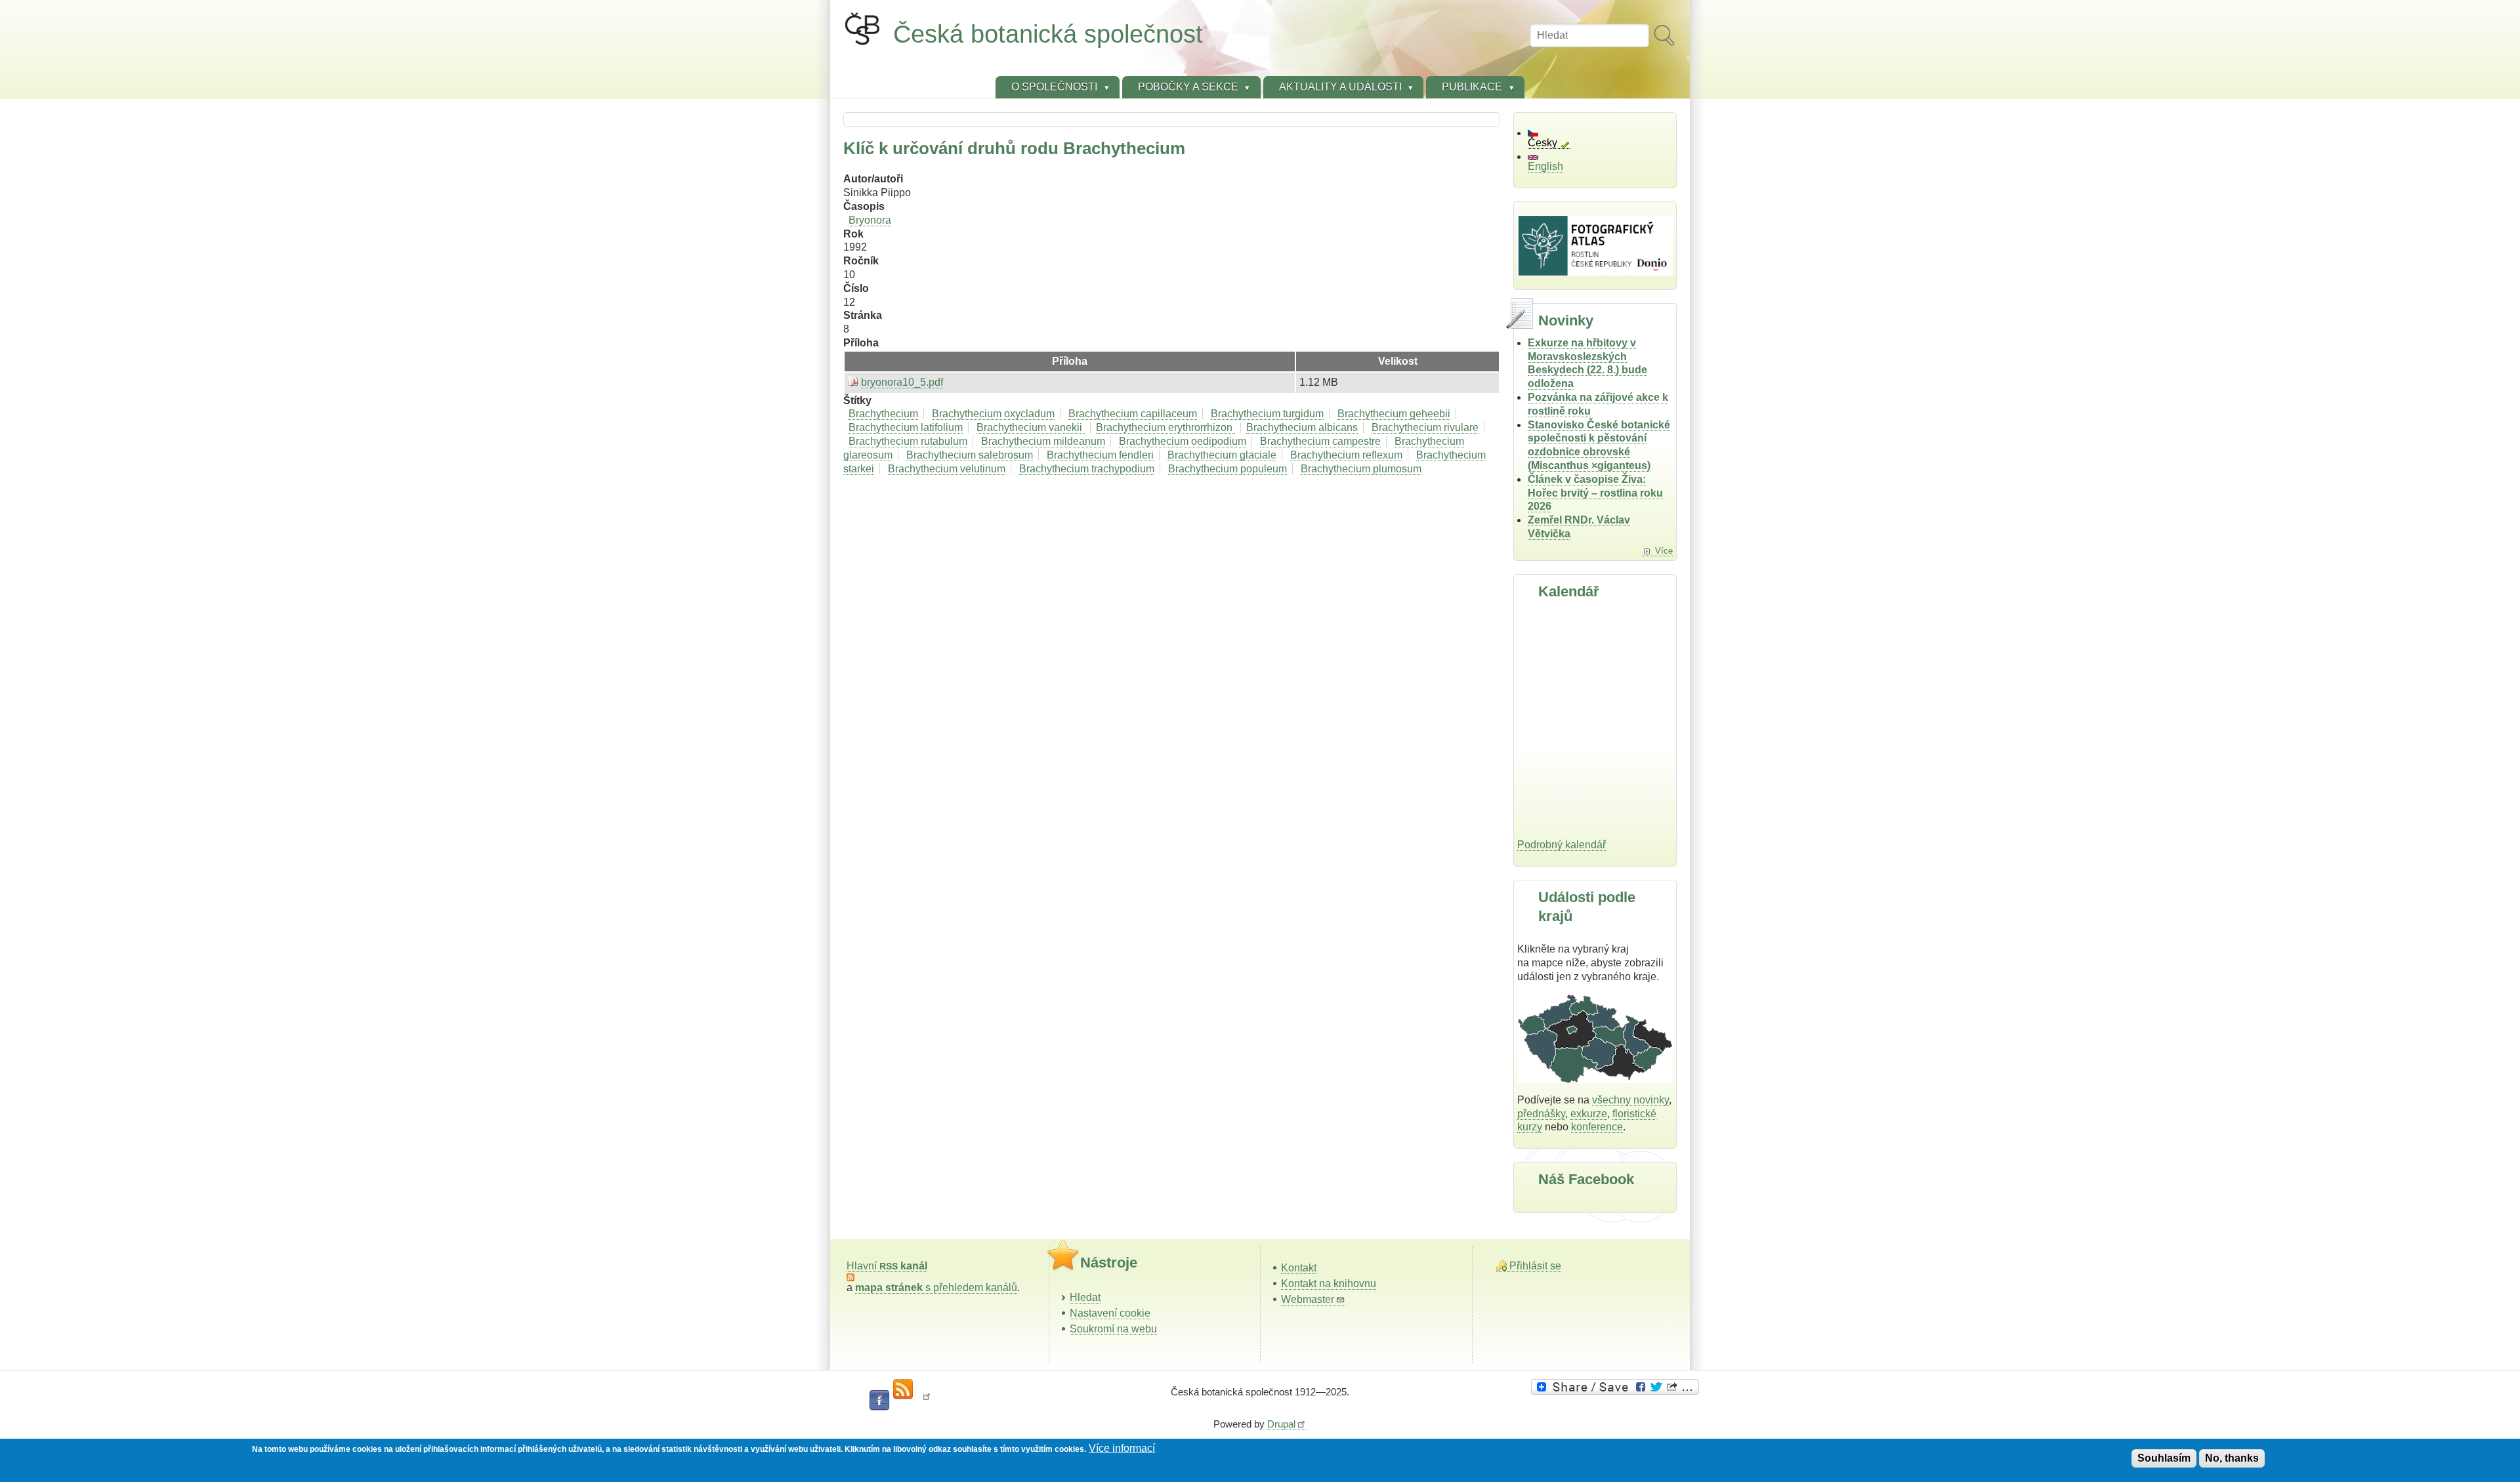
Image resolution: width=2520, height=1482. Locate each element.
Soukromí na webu (1113, 1329)
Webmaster (1308, 1299)
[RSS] (903, 1389)
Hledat (1085, 1297)
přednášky (1541, 1114)
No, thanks (2232, 1458)
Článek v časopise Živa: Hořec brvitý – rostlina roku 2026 (1595, 493)
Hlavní (887, 1266)
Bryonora (870, 220)
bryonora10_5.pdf (902, 382)
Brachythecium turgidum (1267, 414)
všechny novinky (1630, 1100)
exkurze (1589, 1114)
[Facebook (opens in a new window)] (879, 1401)
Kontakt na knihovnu (1329, 1284)
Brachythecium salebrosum (970, 455)
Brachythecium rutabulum (908, 441)
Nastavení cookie (1110, 1313)
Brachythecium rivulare (1425, 427)
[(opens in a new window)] (1617, 1387)
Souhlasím (2164, 1458)
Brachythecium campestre (1320, 441)
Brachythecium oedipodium (1183, 441)
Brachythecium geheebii (1394, 414)
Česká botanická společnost (1048, 34)
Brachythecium (883, 414)
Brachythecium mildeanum (1043, 441)
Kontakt (1299, 1268)
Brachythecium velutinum (947, 469)
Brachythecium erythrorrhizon (1165, 427)
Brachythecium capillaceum (1133, 414)
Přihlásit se (1535, 1266)
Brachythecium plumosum (1361, 469)
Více (1664, 551)
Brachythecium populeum (1228, 469)
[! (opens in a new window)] (927, 1401)
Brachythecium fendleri (1100, 455)
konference (1597, 1127)
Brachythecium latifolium (906, 427)
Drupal (1281, 1424)
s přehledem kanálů (936, 1287)
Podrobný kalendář (1562, 845)
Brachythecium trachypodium (1087, 469)
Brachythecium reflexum (1346, 455)
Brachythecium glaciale (1222, 455)
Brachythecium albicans (1302, 427)
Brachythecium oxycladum (993, 414)
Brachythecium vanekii (1031, 427)
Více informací (1122, 1448)
